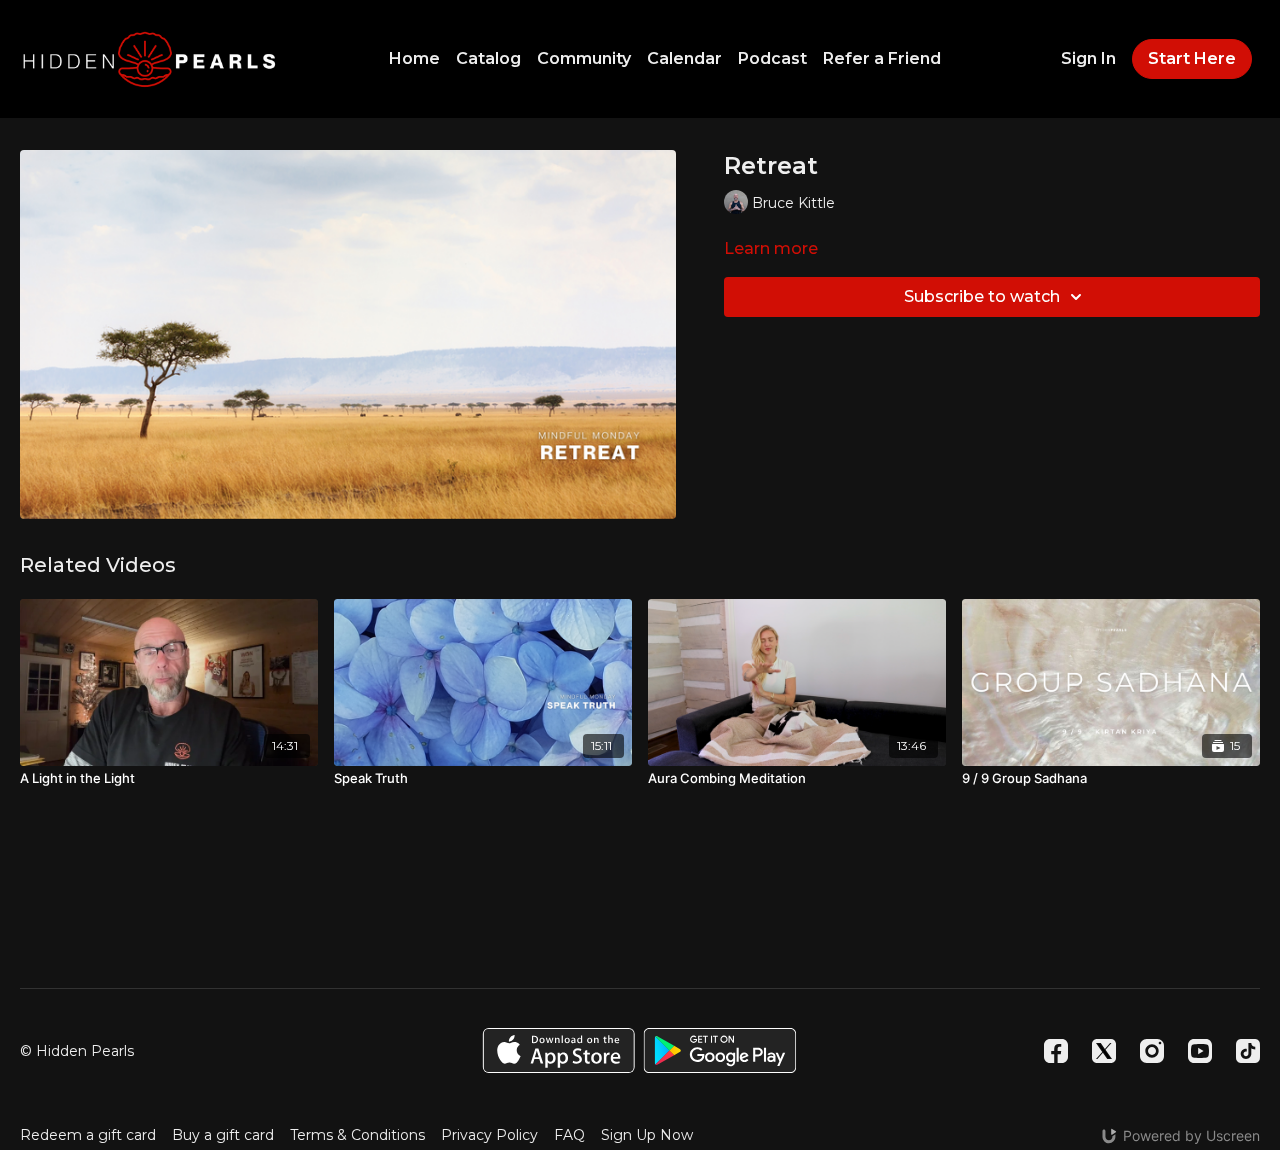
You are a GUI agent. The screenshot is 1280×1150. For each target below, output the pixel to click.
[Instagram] (1152, 1051)
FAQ (569, 1135)
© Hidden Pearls (77, 1051)
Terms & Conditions (357, 1135)
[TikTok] (1248, 1051)
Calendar (684, 58)
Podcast (772, 58)
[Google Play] (720, 1050)
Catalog (488, 58)
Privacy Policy (489, 1135)
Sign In (1088, 58)
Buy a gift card (223, 1135)
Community (584, 58)
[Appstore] (558, 1050)
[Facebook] (1056, 1051)
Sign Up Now (647, 1135)
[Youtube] (1200, 1051)
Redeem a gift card (88, 1135)
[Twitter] (1104, 1051)
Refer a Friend (882, 58)
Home (414, 58)
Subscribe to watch (982, 296)
